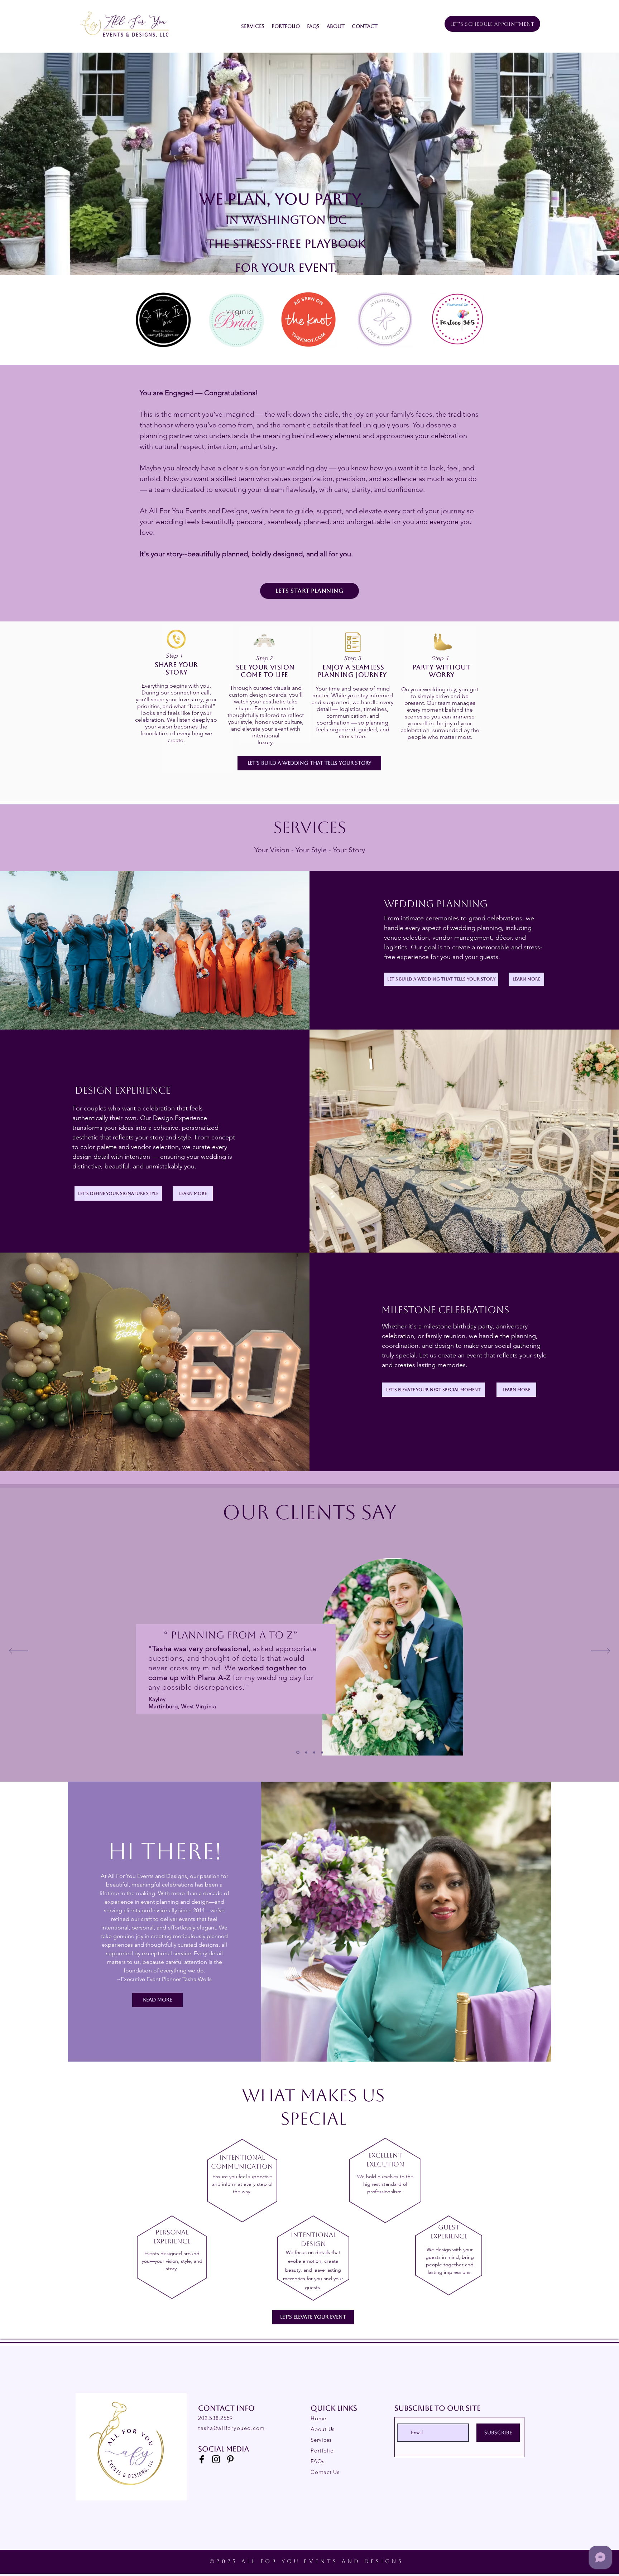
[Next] (601, 1651)
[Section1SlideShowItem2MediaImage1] (297, 1752)
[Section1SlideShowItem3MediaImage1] (314, 1752)
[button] (253, 26)
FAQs (318, 2461)
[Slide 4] (322, 1752)
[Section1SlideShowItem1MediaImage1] (306, 1752)
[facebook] (202, 2459)
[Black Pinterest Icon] (230, 2459)
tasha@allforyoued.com (232, 2428)
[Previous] (18, 1651)
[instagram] (216, 2459)
